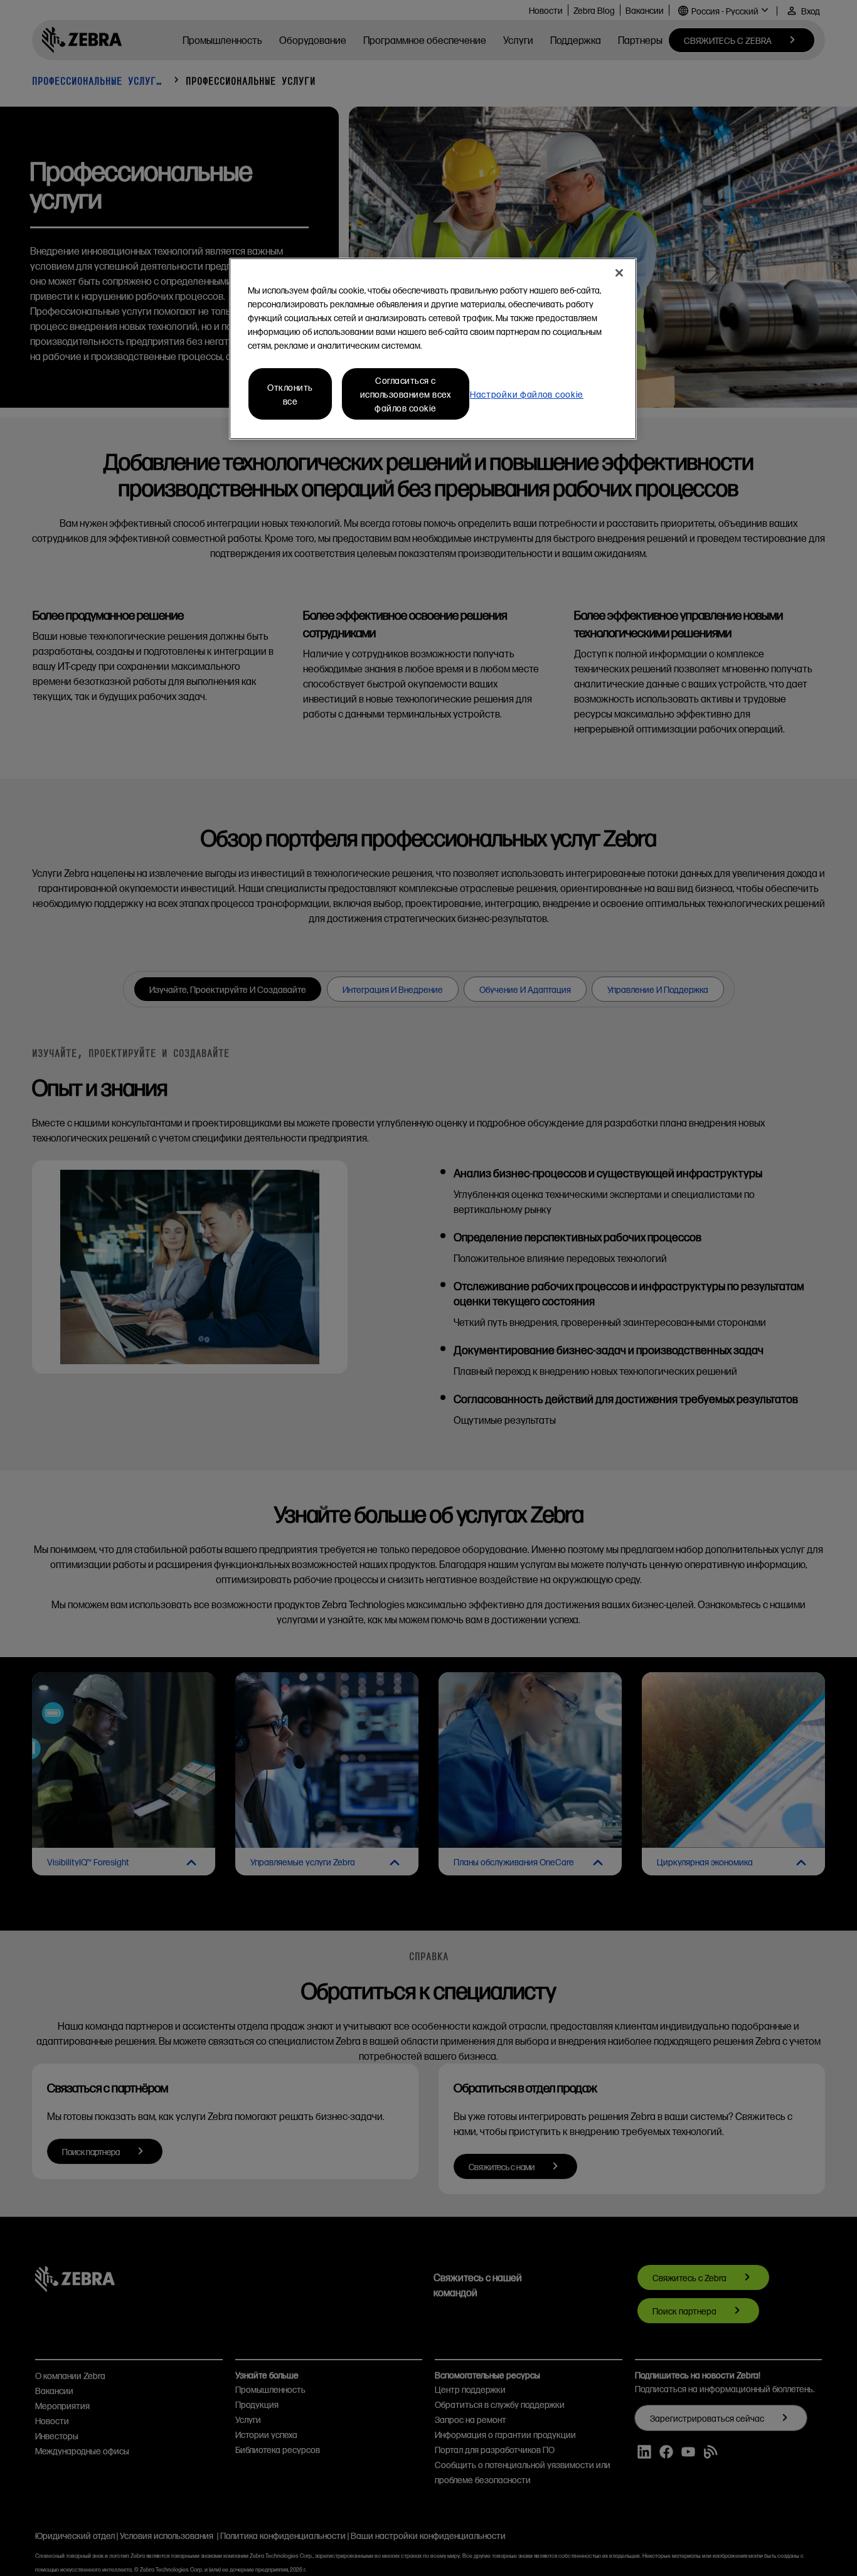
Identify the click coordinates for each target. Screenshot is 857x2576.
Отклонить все (290, 394)
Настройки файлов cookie (527, 394)
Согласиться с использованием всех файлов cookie (406, 394)
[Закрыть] (619, 273)
